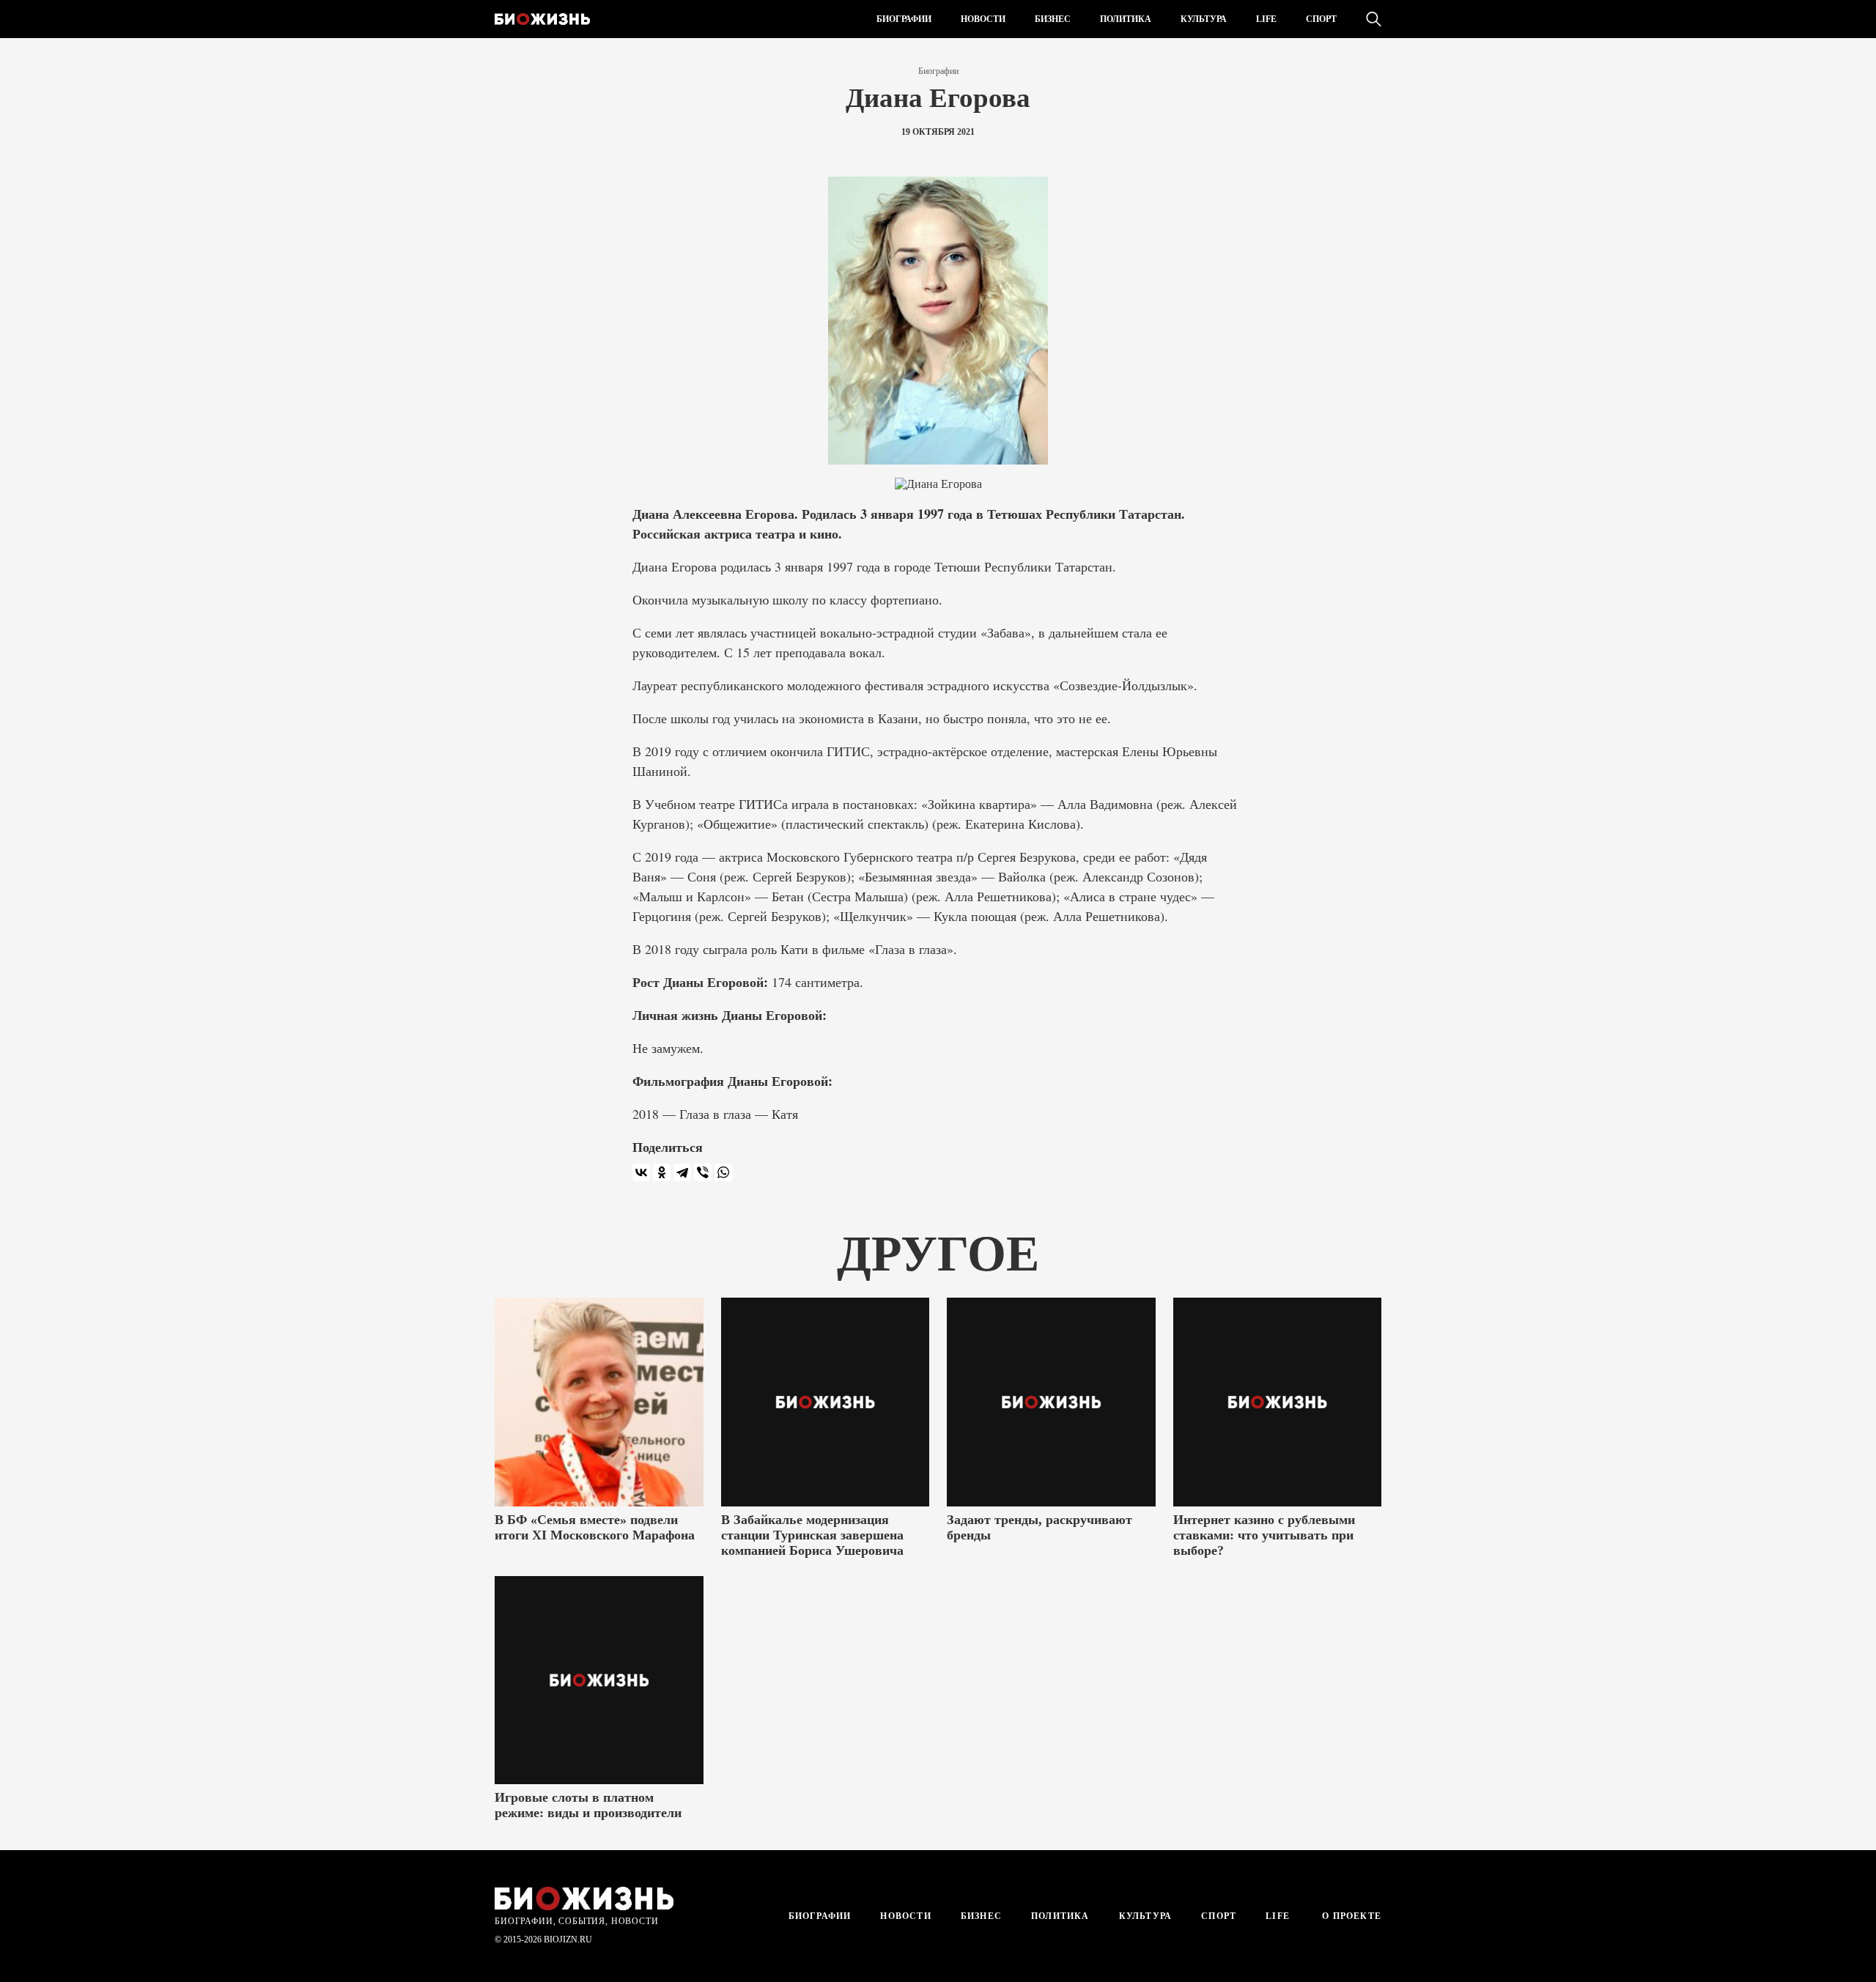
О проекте (1350, 1916)
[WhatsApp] (723, 1172)
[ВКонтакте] (641, 1172)
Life (1266, 19)
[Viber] (703, 1172)
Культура (1204, 19)
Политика (1126, 19)
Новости (983, 19)
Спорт (1321, 19)
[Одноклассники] (662, 1172)
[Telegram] (682, 1172)
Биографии (904, 19)
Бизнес (1053, 19)
